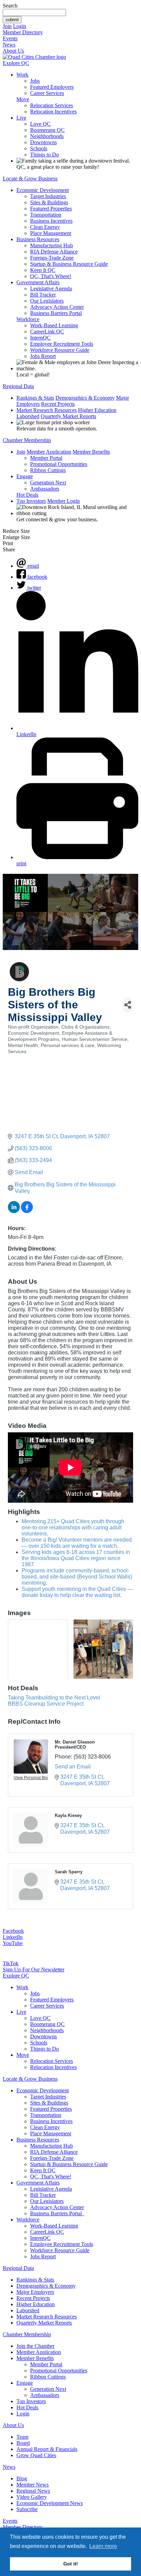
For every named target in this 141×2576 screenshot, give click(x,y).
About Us (13, 51)
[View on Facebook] (27, 1211)
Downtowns (43, 142)
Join (7, 26)
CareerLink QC (47, 332)
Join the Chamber (35, 2346)
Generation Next (48, 483)
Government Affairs (38, 282)
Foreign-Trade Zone (52, 258)
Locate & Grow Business (30, 178)
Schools (39, 148)
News (9, 45)
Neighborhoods (47, 136)
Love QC (40, 124)
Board (23, 2443)
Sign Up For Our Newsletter (34, 1969)
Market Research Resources (47, 410)
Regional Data (18, 386)
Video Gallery (32, 2497)
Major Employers (35, 2292)
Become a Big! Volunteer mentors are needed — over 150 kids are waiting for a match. (77, 1543)
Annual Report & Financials (47, 2449)
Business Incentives (51, 221)
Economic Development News (50, 2503)
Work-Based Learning (54, 325)
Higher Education (97, 410)
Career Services (47, 93)
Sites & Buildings (49, 202)
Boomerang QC (47, 130)
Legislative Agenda (51, 288)
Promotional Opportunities (59, 464)
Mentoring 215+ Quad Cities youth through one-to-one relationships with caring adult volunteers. (73, 1527)
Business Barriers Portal (56, 313)
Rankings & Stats (35, 398)
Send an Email (73, 1767)
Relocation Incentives (53, 112)
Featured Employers (52, 87)
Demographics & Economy (85, 398)
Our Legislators (47, 301)
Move (23, 99)
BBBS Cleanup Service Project (46, 1704)
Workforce (28, 319)
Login (20, 26)
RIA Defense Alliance (54, 252)
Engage (25, 476)
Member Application (49, 452)
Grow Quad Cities (36, 2455)
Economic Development (43, 190)
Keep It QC (43, 270)
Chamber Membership (27, 440)
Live (21, 118)
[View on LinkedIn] (14, 1211)
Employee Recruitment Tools (62, 344)
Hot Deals (27, 495)
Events (10, 38)
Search (10, 6)
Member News (33, 2485)
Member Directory (23, 32)
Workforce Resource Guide (60, 350)
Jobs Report (43, 356)
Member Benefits (91, 452)
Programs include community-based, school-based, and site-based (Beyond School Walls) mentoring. (77, 1577)
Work (22, 75)
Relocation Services (52, 105)
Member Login (63, 501)
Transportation (46, 215)
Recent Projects (58, 404)
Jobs (35, 81)
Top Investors (31, 501)
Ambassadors (45, 489)
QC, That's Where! (51, 276)
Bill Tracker (43, 295)
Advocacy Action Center (57, 307)
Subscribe (27, 2509)
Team (22, 2437)
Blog (22, 2478)
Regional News (33, 2491)
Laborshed (28, 416)
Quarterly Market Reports (68, 416)
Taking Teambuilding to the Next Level (54, 1698)
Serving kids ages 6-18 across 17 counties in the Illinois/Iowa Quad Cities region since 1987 (76, 1558)
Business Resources (38, 239)
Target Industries (48, 196)
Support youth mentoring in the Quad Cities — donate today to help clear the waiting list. (77, 1592)
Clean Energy (45, 227)
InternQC (40, 338)
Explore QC (16, 63)
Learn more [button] (103, 2546)
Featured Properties (51, 209)
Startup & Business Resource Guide (69, 264)
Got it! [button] (71, 2564)
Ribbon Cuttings (48, 470)
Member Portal (46, 458)
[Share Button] (128, 1005)
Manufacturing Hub (52, 245)
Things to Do (44, 155)
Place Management (51, 233)
